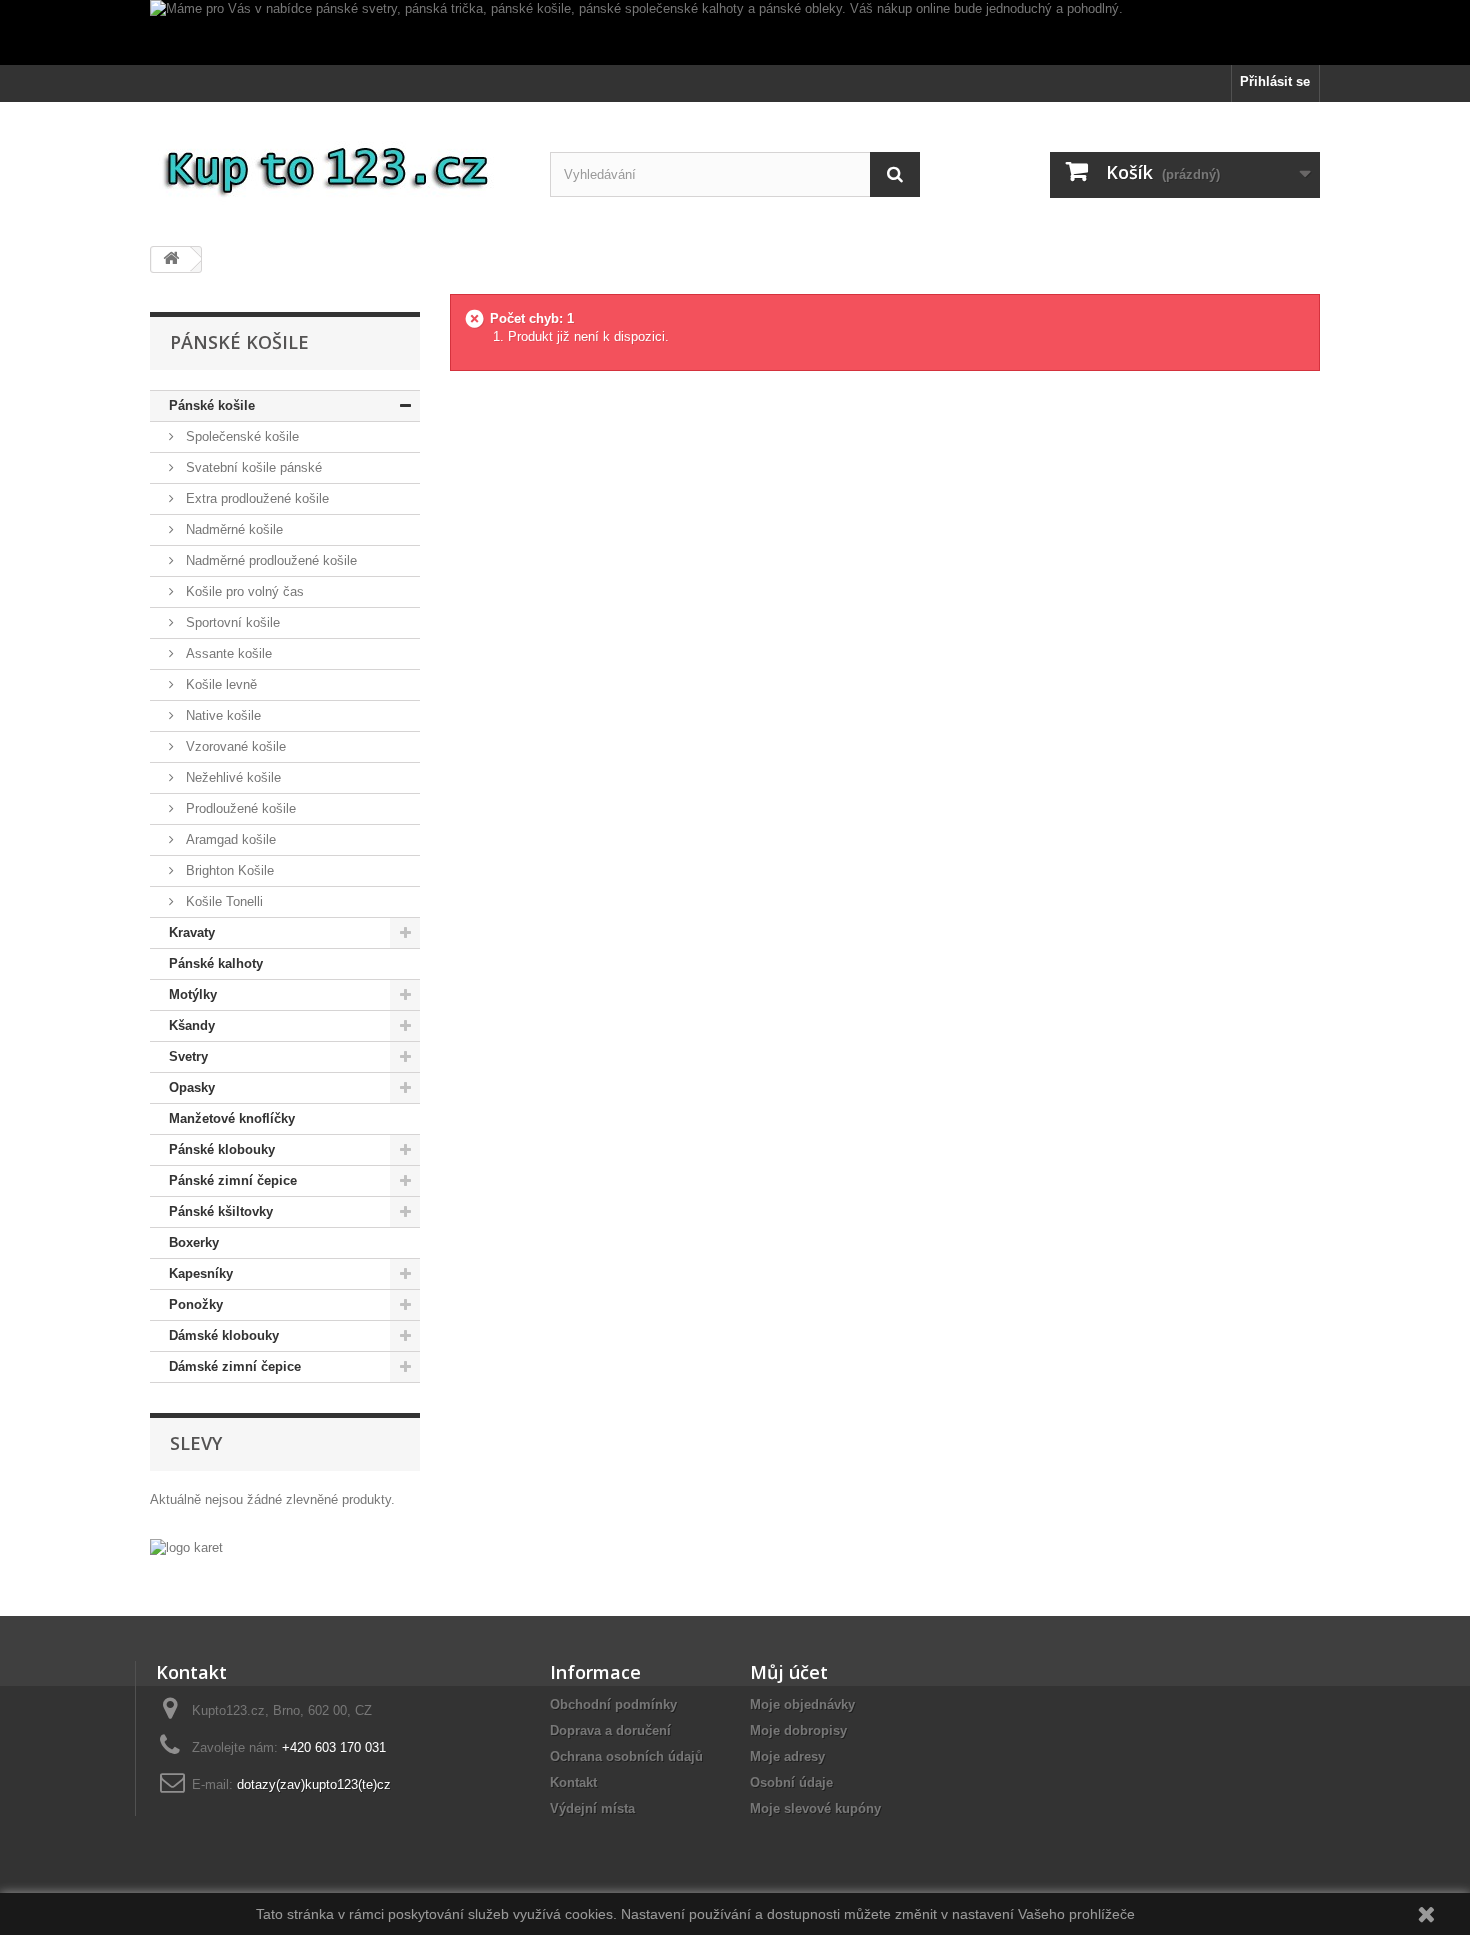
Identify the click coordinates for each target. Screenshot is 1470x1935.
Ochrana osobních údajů (626, 1756)
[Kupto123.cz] (335, 166)
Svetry (188, 1056)
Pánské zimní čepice (233, 1180)
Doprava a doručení (610, 1730)
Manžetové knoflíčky (232, 1118)
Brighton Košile (228, 870)
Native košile (221, 715)
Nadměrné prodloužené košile (269, 560)
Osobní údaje (791, 1782)
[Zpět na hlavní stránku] (171, 259)
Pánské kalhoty (216, 963)
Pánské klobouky (222, 1149)
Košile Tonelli (222, 901)
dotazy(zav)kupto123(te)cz (314, 1784)
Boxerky (194, 1242)
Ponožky (196, 1304)
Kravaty (192, 932)
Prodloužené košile (239, 808)
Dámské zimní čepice (235, 1366)
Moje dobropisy (798, 1730)
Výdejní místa (592, 1808)
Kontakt (573, 1782)
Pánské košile (212, 405)
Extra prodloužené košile (255, 498)
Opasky (192, 1087)
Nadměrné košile (232, 529)
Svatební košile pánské (252, 467)
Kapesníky (201, 1273)
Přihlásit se (1275, 81)
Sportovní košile (231, 622)
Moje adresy (787, 1756)
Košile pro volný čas (243, 591)
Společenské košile (240, 436)
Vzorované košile (234, 746)
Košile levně (219, 684)
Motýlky (193, 994)
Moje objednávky (802, 1704)
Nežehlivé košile (231, 777)
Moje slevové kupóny (815, 1808)
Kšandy (192, 1025)
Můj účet (789, 1672)
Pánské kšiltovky (221, 1211)
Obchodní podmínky (613, 1704)
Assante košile (227, 653)
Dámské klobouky (224, 1335)
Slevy (196, 1443)
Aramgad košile (229, 839)
